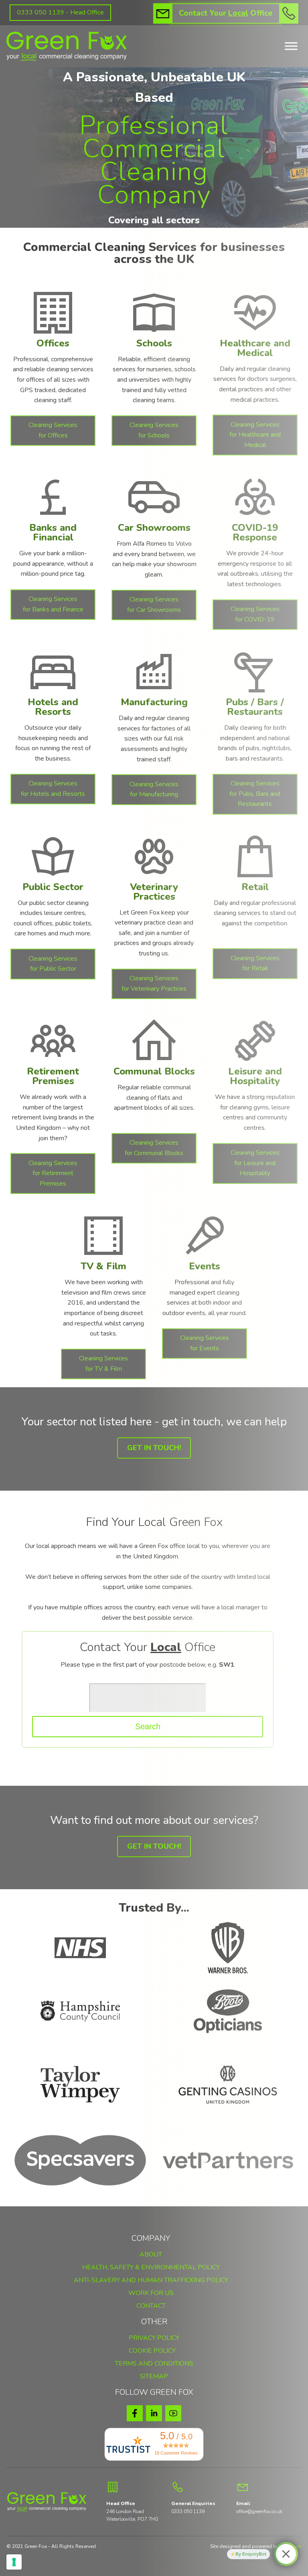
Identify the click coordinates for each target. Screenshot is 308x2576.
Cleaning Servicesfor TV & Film (103, 1364)
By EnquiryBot (251, 2554)
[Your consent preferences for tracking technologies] (14, 2562)
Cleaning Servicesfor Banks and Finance (53, 604)
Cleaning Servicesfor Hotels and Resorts (53, 789)
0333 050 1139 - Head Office (60, 12)
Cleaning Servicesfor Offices (53, 430)
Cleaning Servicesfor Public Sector (53, 964)
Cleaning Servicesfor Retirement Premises (53, 1173)
